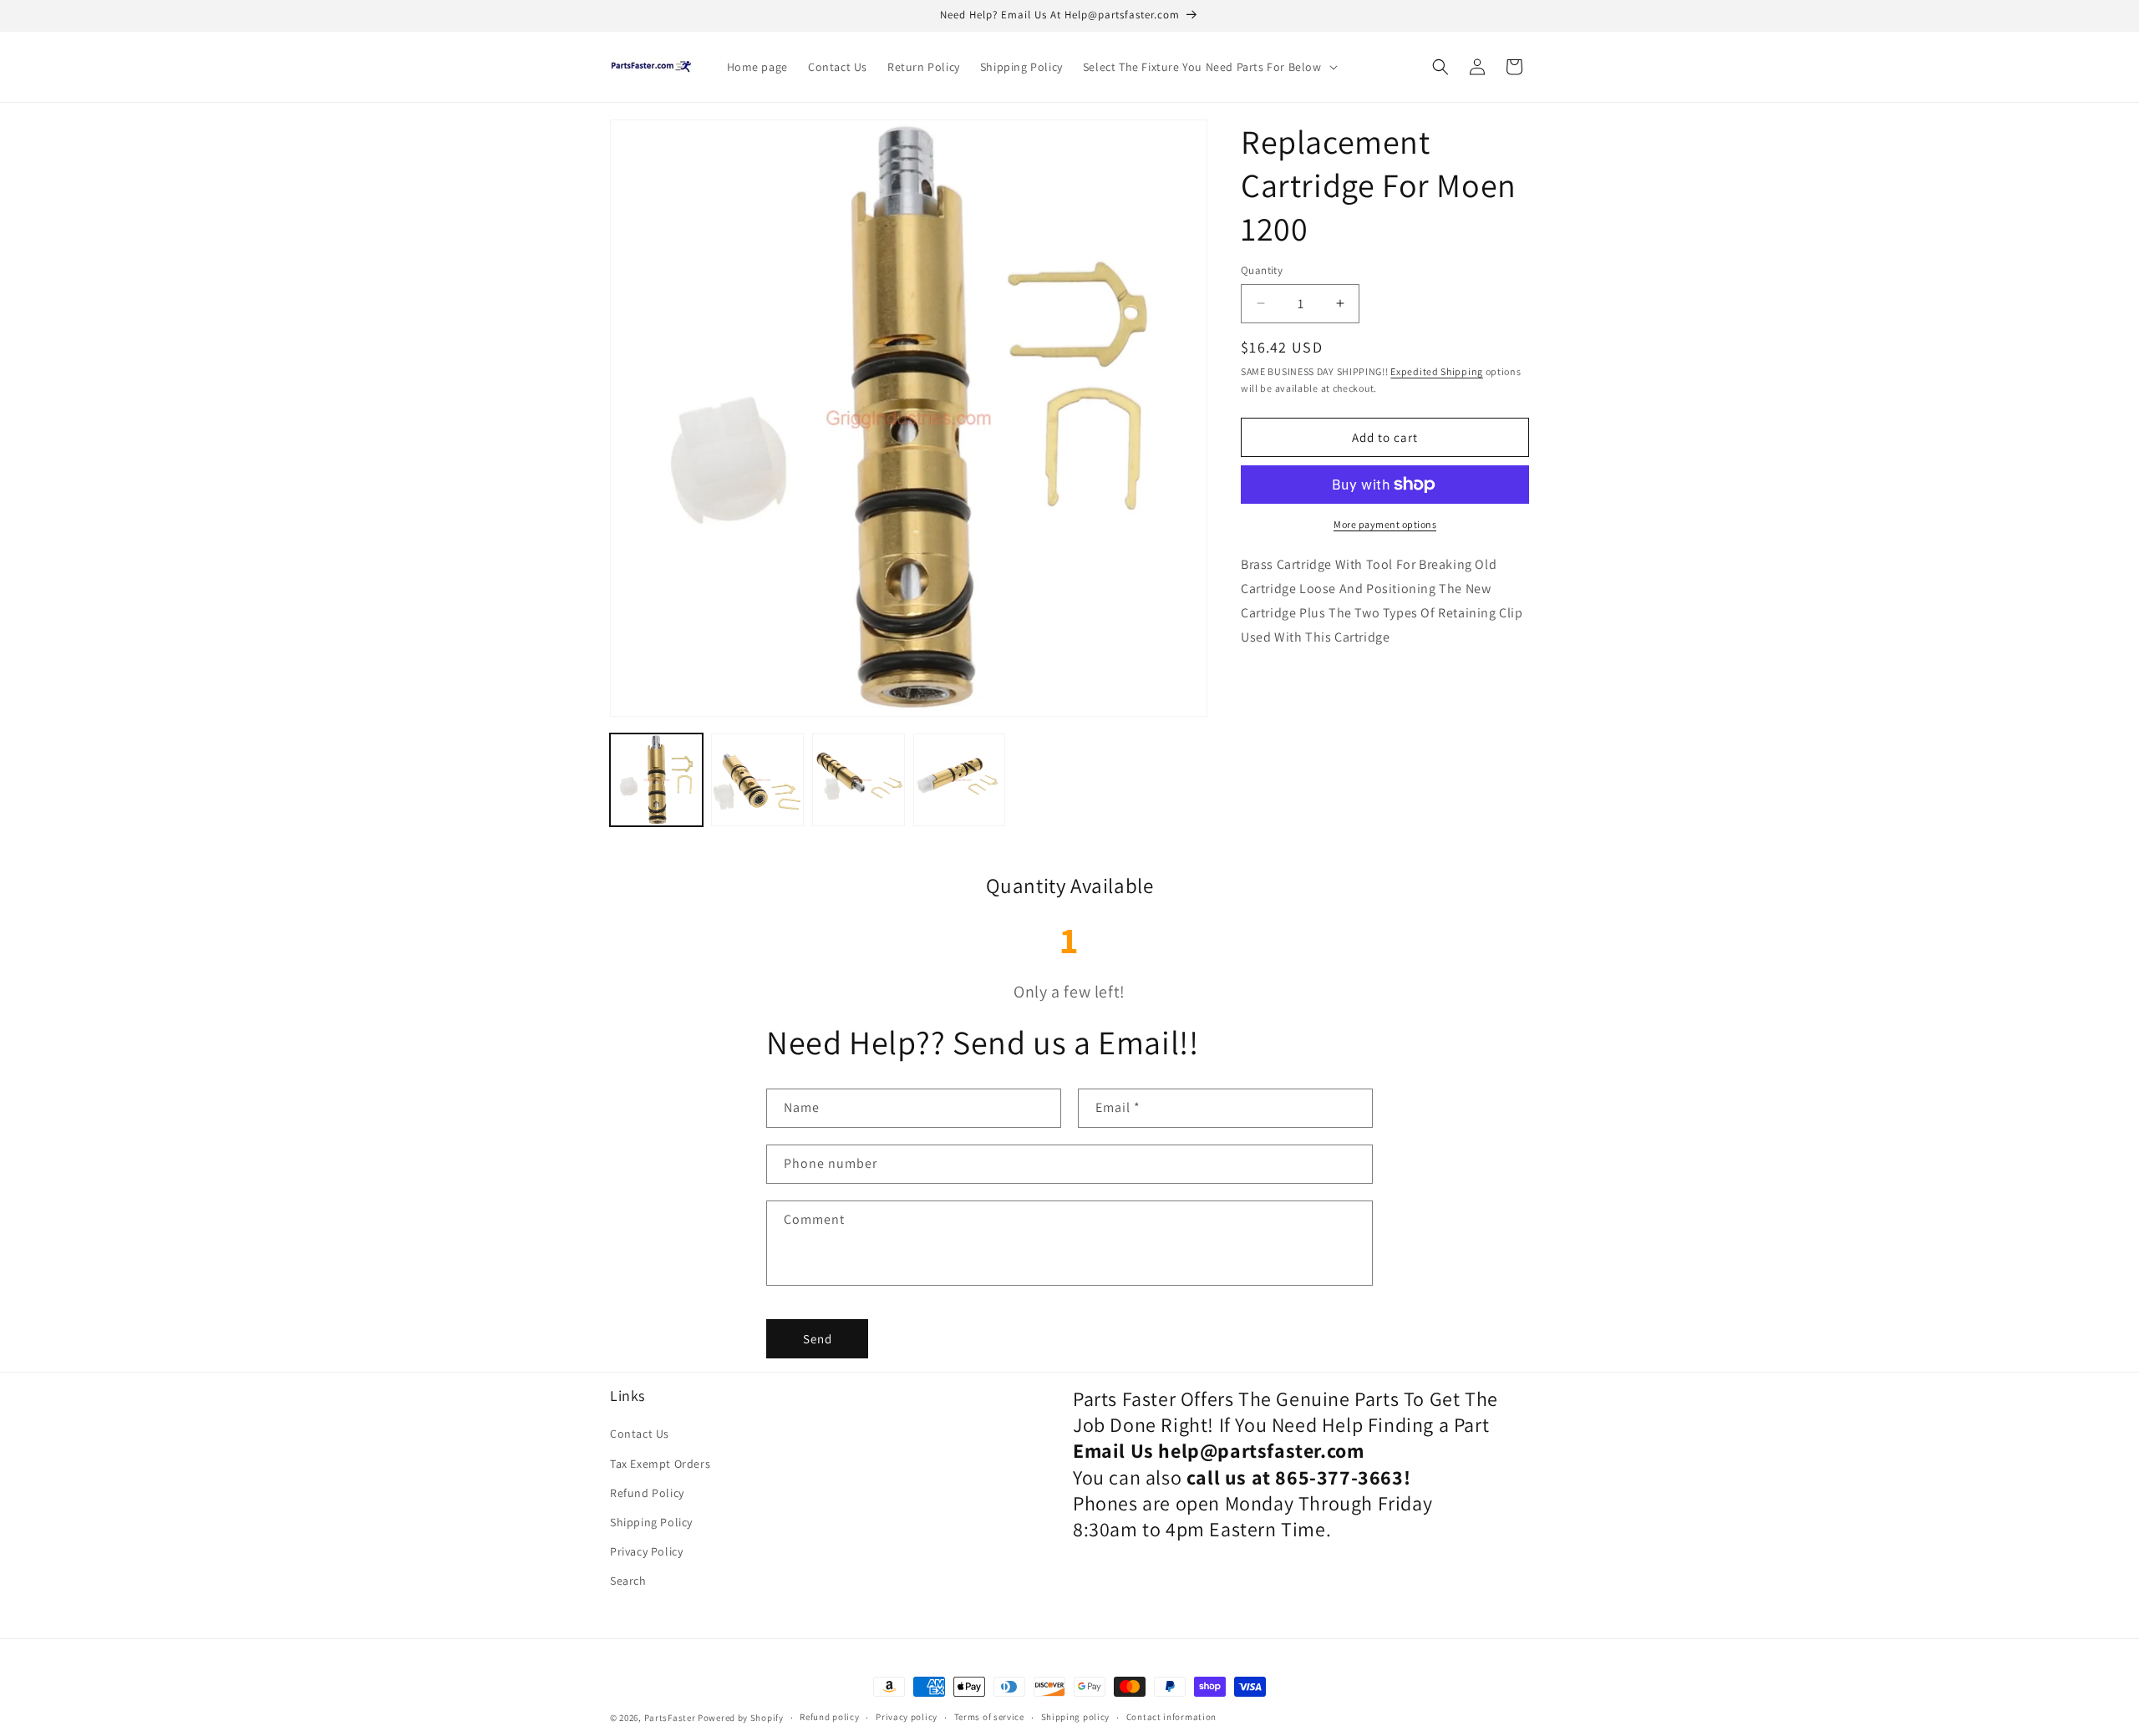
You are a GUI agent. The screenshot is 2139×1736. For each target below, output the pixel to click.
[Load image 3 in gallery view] (859, 780)
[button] (1209, 67)
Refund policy (829, 1717)
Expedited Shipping (1437, 371)
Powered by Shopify (741, 1718)
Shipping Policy (651, 1522)
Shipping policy (1076, 1717)
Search (628, 1581)
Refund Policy (647, 1493)
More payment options (1385, 524)
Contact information (1171, 1717)
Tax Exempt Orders (660, 1464)
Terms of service (989, 1717)
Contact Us (640, 1434)
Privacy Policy (646, 1551)
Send (818, 1339)
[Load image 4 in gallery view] (960, 780)
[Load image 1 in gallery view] (656, 780)
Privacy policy (907, 1717)
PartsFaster (670, 1718)
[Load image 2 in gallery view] (757, 780)
